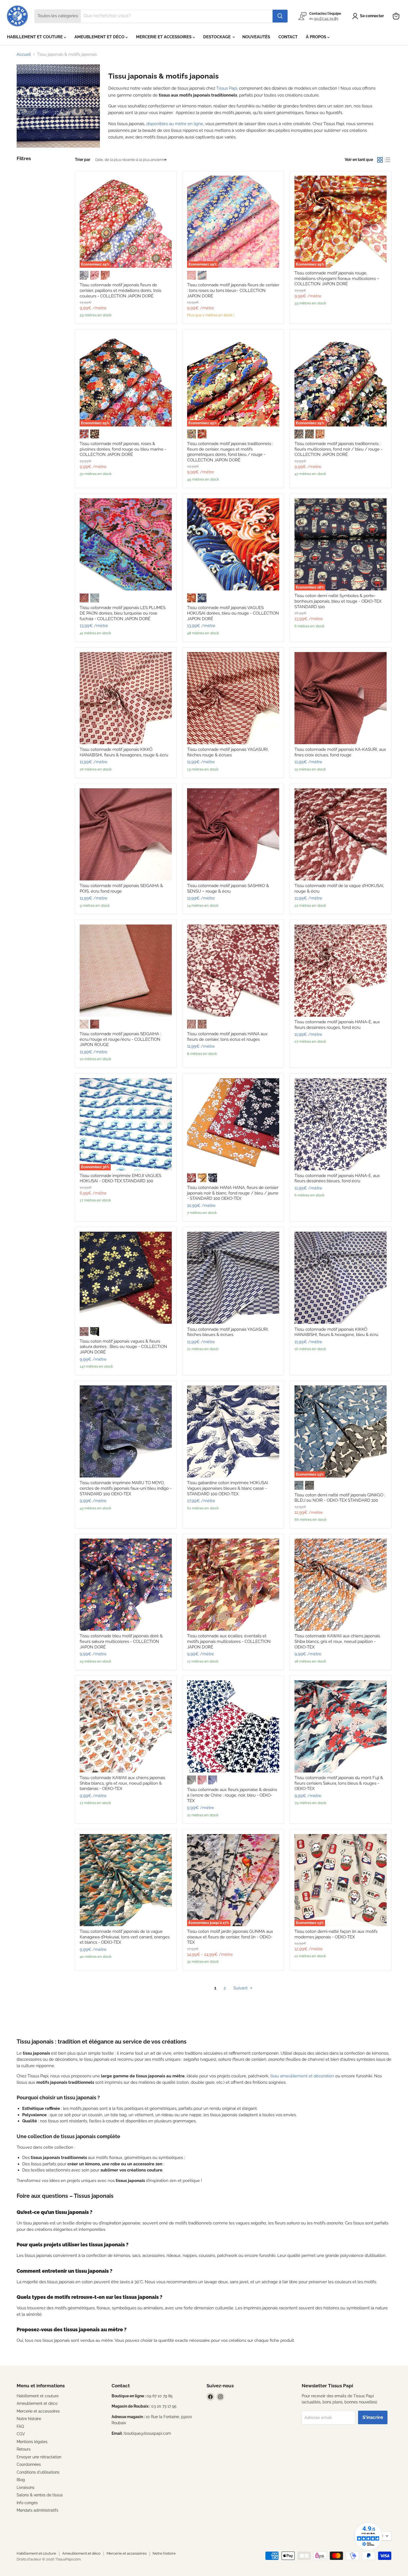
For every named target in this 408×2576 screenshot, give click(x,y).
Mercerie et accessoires (38, 2411)
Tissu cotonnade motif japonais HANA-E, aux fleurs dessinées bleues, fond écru (337, 1178)
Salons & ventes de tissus (40, 2495)
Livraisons (26, 2487)
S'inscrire (373, 2417)
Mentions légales (32, 2442)
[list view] (388, 160)
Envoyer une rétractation (39, 2457)
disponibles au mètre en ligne (175, 124)
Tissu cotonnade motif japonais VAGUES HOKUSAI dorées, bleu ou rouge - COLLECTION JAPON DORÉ (233, 613)
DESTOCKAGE (217, 37)
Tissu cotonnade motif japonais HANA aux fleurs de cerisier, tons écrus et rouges (227, 1037)
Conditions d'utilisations (38, 2472)
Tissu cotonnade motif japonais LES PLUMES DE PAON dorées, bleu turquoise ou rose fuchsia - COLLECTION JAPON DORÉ (123, 613)
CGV (21, 2434)
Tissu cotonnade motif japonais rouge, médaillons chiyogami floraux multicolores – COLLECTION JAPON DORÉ (337, 278)
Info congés (27, 2503)
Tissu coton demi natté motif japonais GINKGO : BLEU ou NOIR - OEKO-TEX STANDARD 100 (340, 1498)
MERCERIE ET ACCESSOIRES (164, 37)
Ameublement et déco (37, 2403)
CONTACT (288, 37)
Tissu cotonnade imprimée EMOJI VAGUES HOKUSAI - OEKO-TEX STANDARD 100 (120, 1178)
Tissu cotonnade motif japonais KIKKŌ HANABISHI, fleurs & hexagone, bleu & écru (336, 1332)
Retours (24, 2449)
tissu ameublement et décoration (302, 2076)
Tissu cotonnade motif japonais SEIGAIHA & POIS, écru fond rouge (121, 888)
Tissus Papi (227, 88)
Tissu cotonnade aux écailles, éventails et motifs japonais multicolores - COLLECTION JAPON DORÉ (229, 1641)
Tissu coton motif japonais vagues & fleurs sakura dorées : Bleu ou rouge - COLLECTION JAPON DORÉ (123, 1347)
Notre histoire (29, 2419)
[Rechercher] (280, 16)
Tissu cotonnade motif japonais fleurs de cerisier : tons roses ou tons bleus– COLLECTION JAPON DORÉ (233, 290)
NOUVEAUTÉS (256, 37)
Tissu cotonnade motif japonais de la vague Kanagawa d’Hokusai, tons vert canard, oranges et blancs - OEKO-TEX (125, 1937)
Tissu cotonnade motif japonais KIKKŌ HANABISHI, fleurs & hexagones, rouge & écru (124, 752)
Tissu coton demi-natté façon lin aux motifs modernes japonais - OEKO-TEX (336, 1934)
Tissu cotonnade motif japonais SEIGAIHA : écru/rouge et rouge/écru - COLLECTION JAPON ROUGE (120, 1039)
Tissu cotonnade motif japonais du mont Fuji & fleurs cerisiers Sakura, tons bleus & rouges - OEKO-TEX (339, 1783)
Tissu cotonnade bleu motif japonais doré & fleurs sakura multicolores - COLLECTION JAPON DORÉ (121, 1641)
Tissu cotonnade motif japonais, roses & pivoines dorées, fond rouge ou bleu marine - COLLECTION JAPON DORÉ (123, 449)
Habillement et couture (38, 2396)
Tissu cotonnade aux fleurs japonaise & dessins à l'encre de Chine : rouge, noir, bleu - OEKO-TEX (232, 1795)
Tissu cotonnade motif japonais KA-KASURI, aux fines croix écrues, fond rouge (340, 752)
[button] (369, 16)
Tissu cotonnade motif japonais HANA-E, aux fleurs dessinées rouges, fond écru (337, 1025)
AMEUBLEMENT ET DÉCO (100, 37)
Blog (21, 2480)
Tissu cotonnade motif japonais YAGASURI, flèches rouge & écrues (228, 752)
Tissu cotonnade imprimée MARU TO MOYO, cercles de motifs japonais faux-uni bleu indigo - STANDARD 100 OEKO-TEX (126, 1488)
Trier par (83, 160)
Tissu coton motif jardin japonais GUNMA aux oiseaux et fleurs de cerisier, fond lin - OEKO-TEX (230, 1937)
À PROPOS (317, 37)
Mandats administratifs (37, 2510)
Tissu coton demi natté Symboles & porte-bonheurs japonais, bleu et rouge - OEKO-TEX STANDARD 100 (338, 601)
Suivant (241, 1988)
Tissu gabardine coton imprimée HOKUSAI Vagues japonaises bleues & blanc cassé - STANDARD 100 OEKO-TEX (228, 1488)
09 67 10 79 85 (326, 18)
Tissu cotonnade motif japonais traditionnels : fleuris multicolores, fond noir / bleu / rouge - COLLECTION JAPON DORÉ (338, 449)
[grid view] (380, 160)
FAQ (20, 2426)
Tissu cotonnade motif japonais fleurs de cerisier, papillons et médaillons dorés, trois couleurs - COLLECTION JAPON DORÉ (120, 290)
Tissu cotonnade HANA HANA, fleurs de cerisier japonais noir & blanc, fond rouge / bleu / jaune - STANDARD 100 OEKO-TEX (233, 1193)
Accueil (24, 55)
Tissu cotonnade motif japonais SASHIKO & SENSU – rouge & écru (228, 888)
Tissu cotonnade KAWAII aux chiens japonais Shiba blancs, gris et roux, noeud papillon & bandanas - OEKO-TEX (122, 1783)
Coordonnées (29, 2464)
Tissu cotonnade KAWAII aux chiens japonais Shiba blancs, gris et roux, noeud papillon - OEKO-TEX (337, 1641)
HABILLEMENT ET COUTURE (35, 37)
